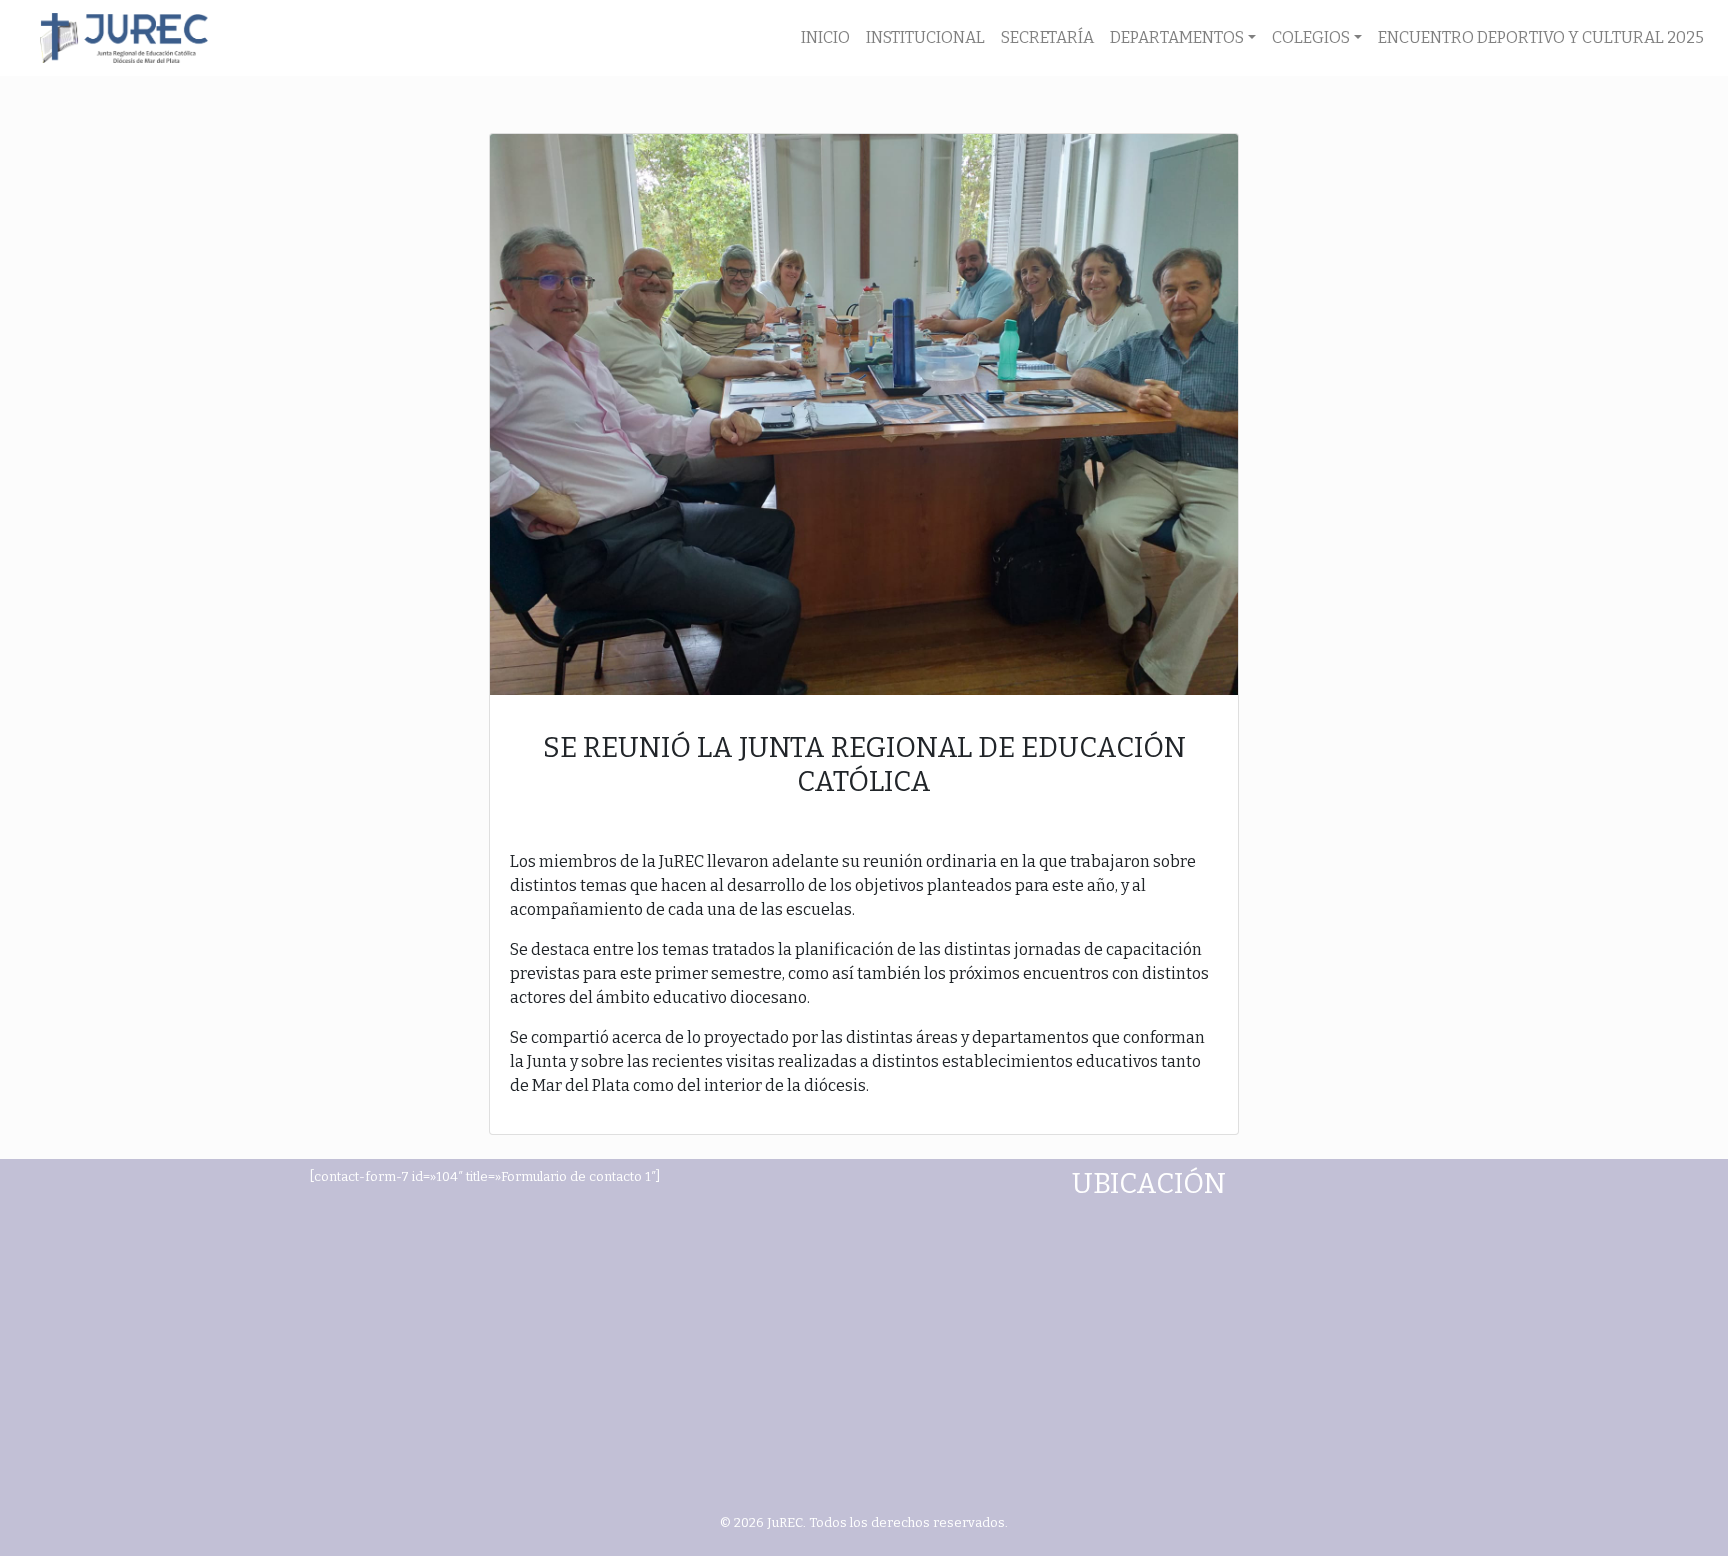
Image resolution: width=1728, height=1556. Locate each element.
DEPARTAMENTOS (1177, 37)
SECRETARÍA (1047, 37)
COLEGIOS (1311, 37)
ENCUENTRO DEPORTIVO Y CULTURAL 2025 (1541, 37)
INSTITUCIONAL (925, 37)
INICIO (825, 37)
